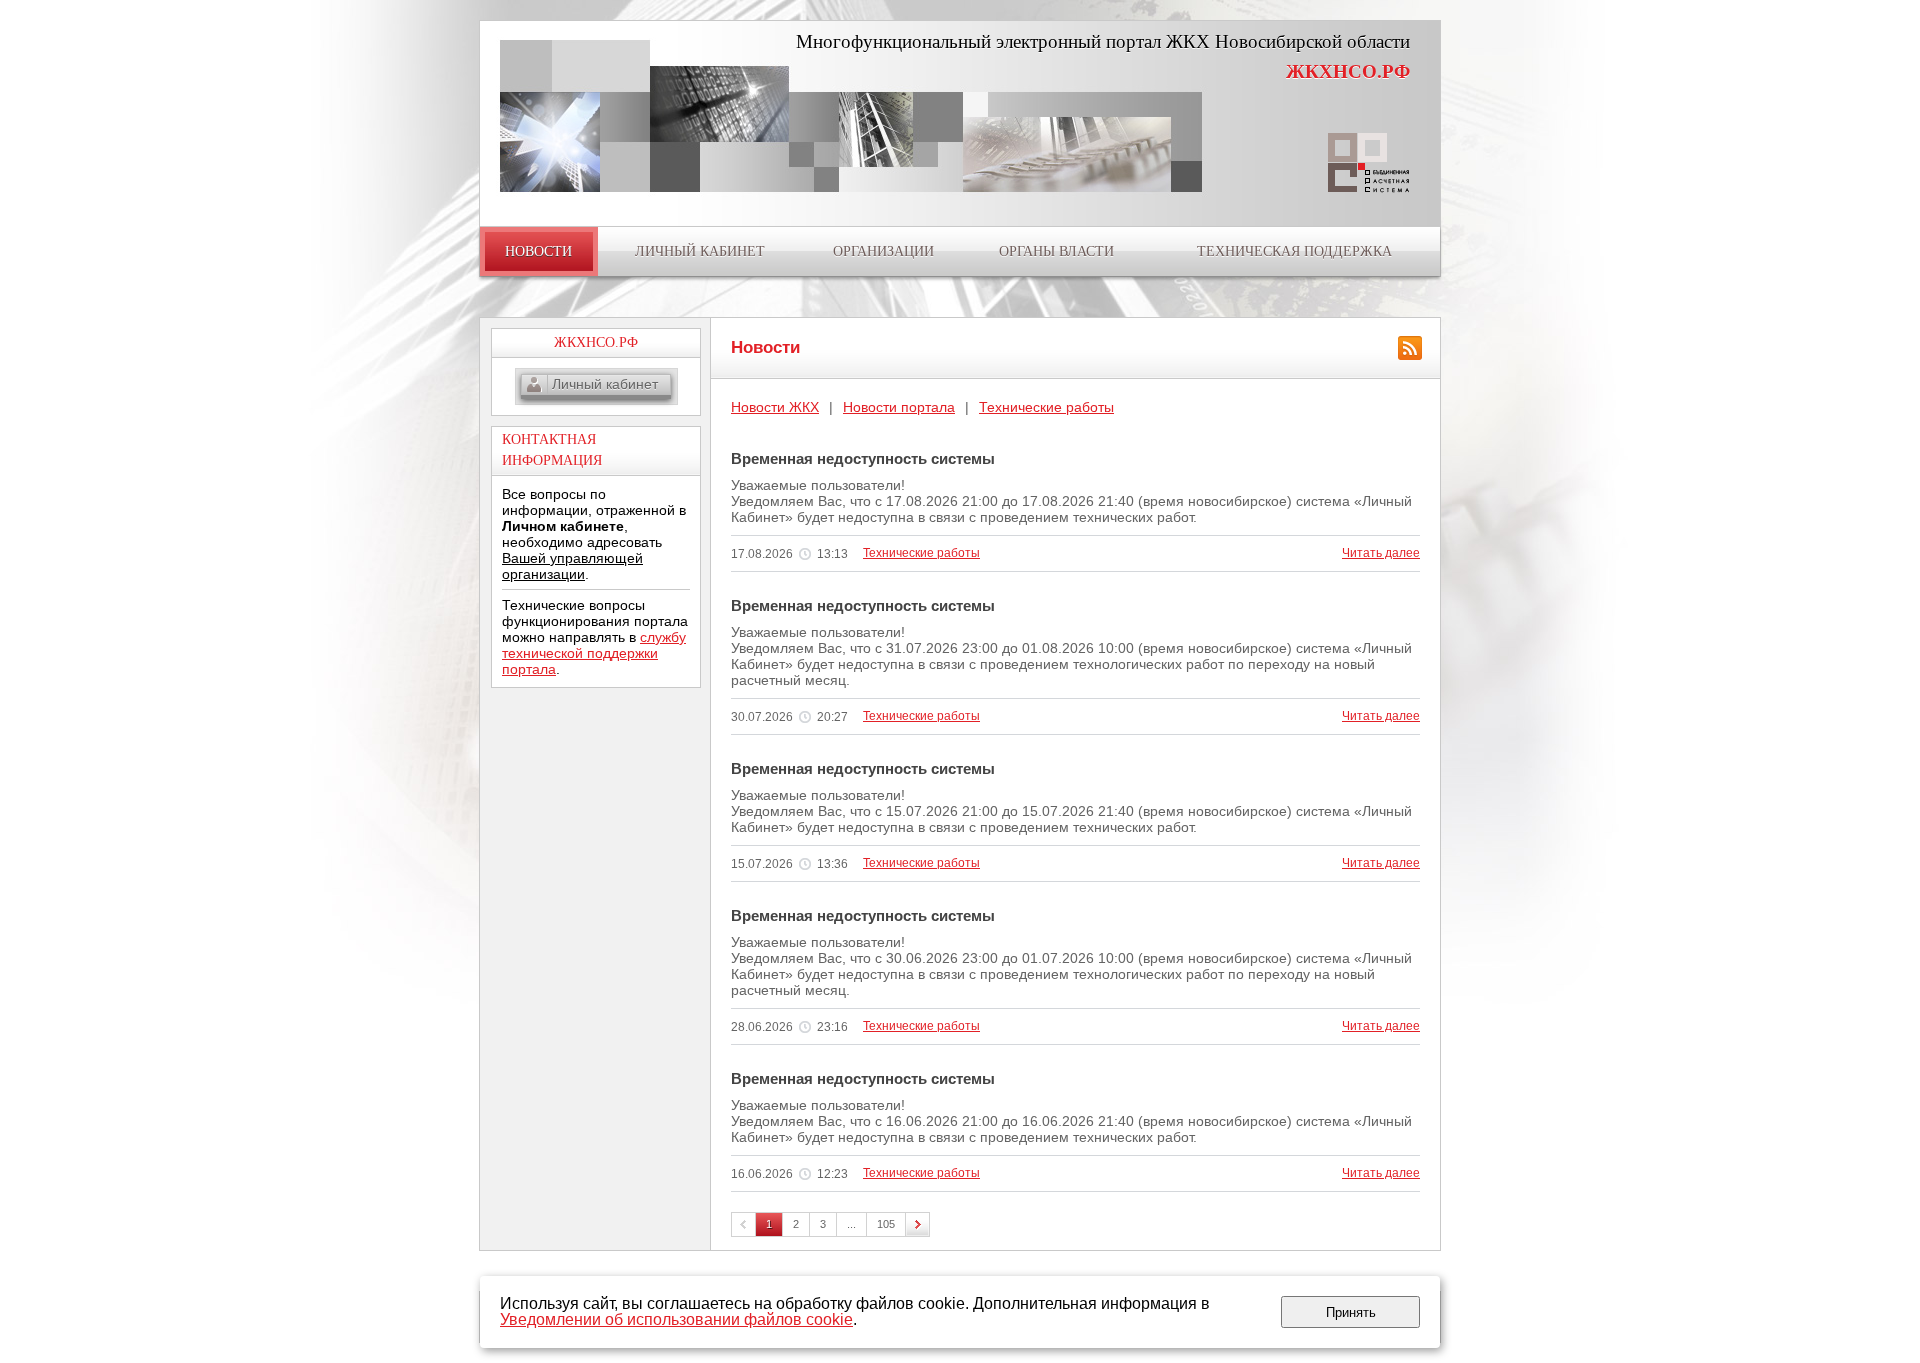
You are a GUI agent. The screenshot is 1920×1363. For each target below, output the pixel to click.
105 (886, 1224)
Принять (1351, 1312)
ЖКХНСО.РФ (1348, 71)
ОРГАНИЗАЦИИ (883, 251)
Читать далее (1381, 553)
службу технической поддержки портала (594, 653)
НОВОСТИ (538, 251)
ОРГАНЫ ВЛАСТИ (1056, 251)
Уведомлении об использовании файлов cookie (676, 1319)
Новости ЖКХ (775, 407)
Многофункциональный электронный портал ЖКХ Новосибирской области (1103, 41)
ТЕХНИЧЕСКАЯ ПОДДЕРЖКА (1294, 251)
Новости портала (899, 407)
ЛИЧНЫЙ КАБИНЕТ (700, 251)
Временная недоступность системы (863, 458)
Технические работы (1046, 407)
